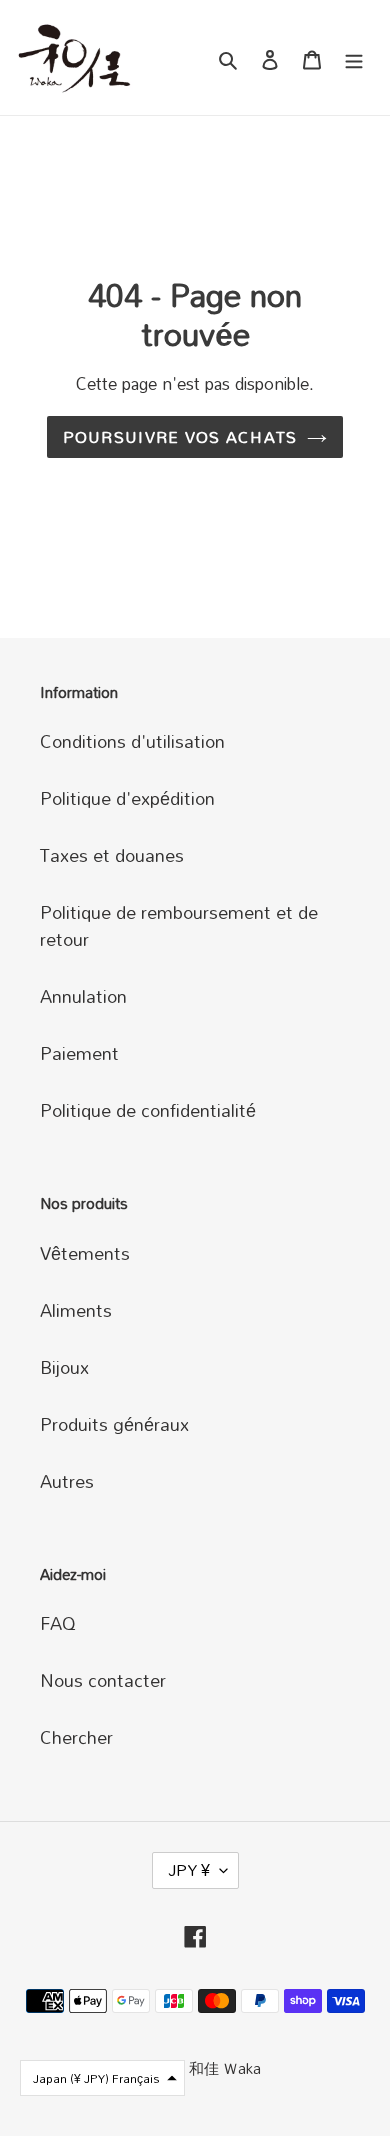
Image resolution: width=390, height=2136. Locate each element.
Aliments (76, 1310)
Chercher (76, 1737)
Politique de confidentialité (148, 1110)
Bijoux (64, 1367)
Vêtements (85, 1253)
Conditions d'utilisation (132, 741)
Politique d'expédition (127, 798)
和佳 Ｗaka (225, 2068)
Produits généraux (114, 1424)
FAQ (58, 1623)
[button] (102, 2078)
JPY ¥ (189, 1870)
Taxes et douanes (112, 855)
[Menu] (354, 57)
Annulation (83, 996)
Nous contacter (103, 1680)
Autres (67, 1481)
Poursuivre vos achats (180, 437)
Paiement (79, 1053)
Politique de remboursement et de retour (179, 925)
